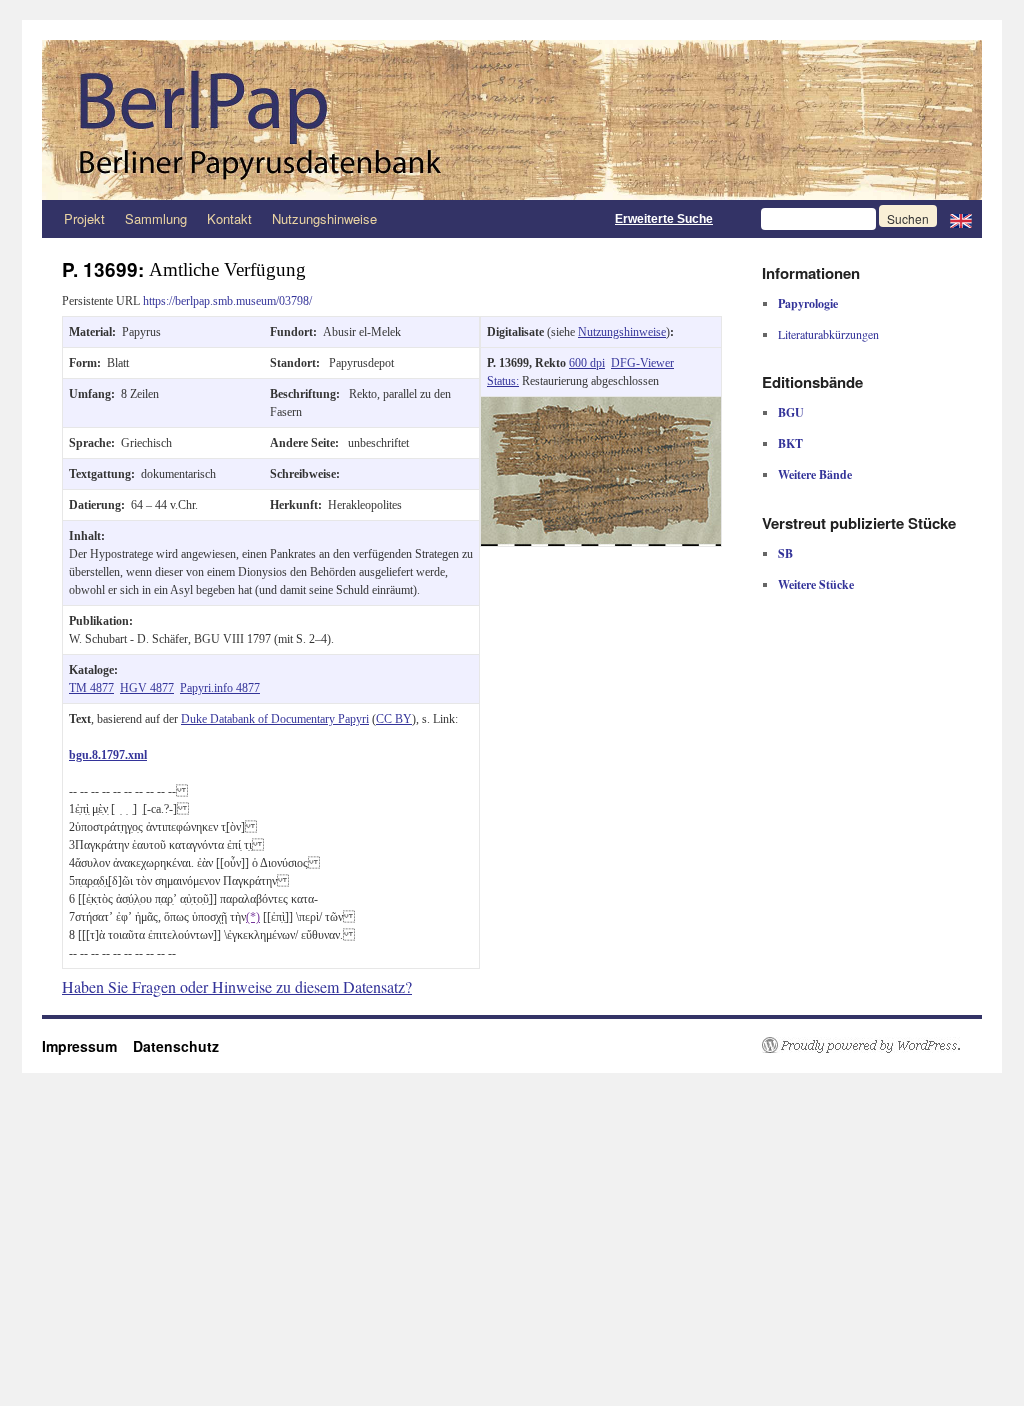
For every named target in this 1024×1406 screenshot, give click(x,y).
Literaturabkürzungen (828, 334)
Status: (503, 381)
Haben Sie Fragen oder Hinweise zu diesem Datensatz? (237, 986)
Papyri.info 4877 (220, 688)
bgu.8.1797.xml (108, 755)
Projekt (84, 218)
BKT (790, 443)
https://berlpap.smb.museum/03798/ (227, 301)
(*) (253, 917)
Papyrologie (808, 303)
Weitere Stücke (816, 584)
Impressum (87, 1046)
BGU (791, 412)
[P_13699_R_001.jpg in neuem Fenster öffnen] (601, 406)
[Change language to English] (961, 219)
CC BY (394, 719)
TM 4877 (91, 688)
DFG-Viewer (642, 363)
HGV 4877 (147, 688)
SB (785, 553)
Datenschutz (176, 1046)
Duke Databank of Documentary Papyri (275, 719)
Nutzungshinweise (324, 218)
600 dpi (587, 363)
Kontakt (229, 218)
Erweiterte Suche (664, 219)
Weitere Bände (815, 474)
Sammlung (156, 218)
